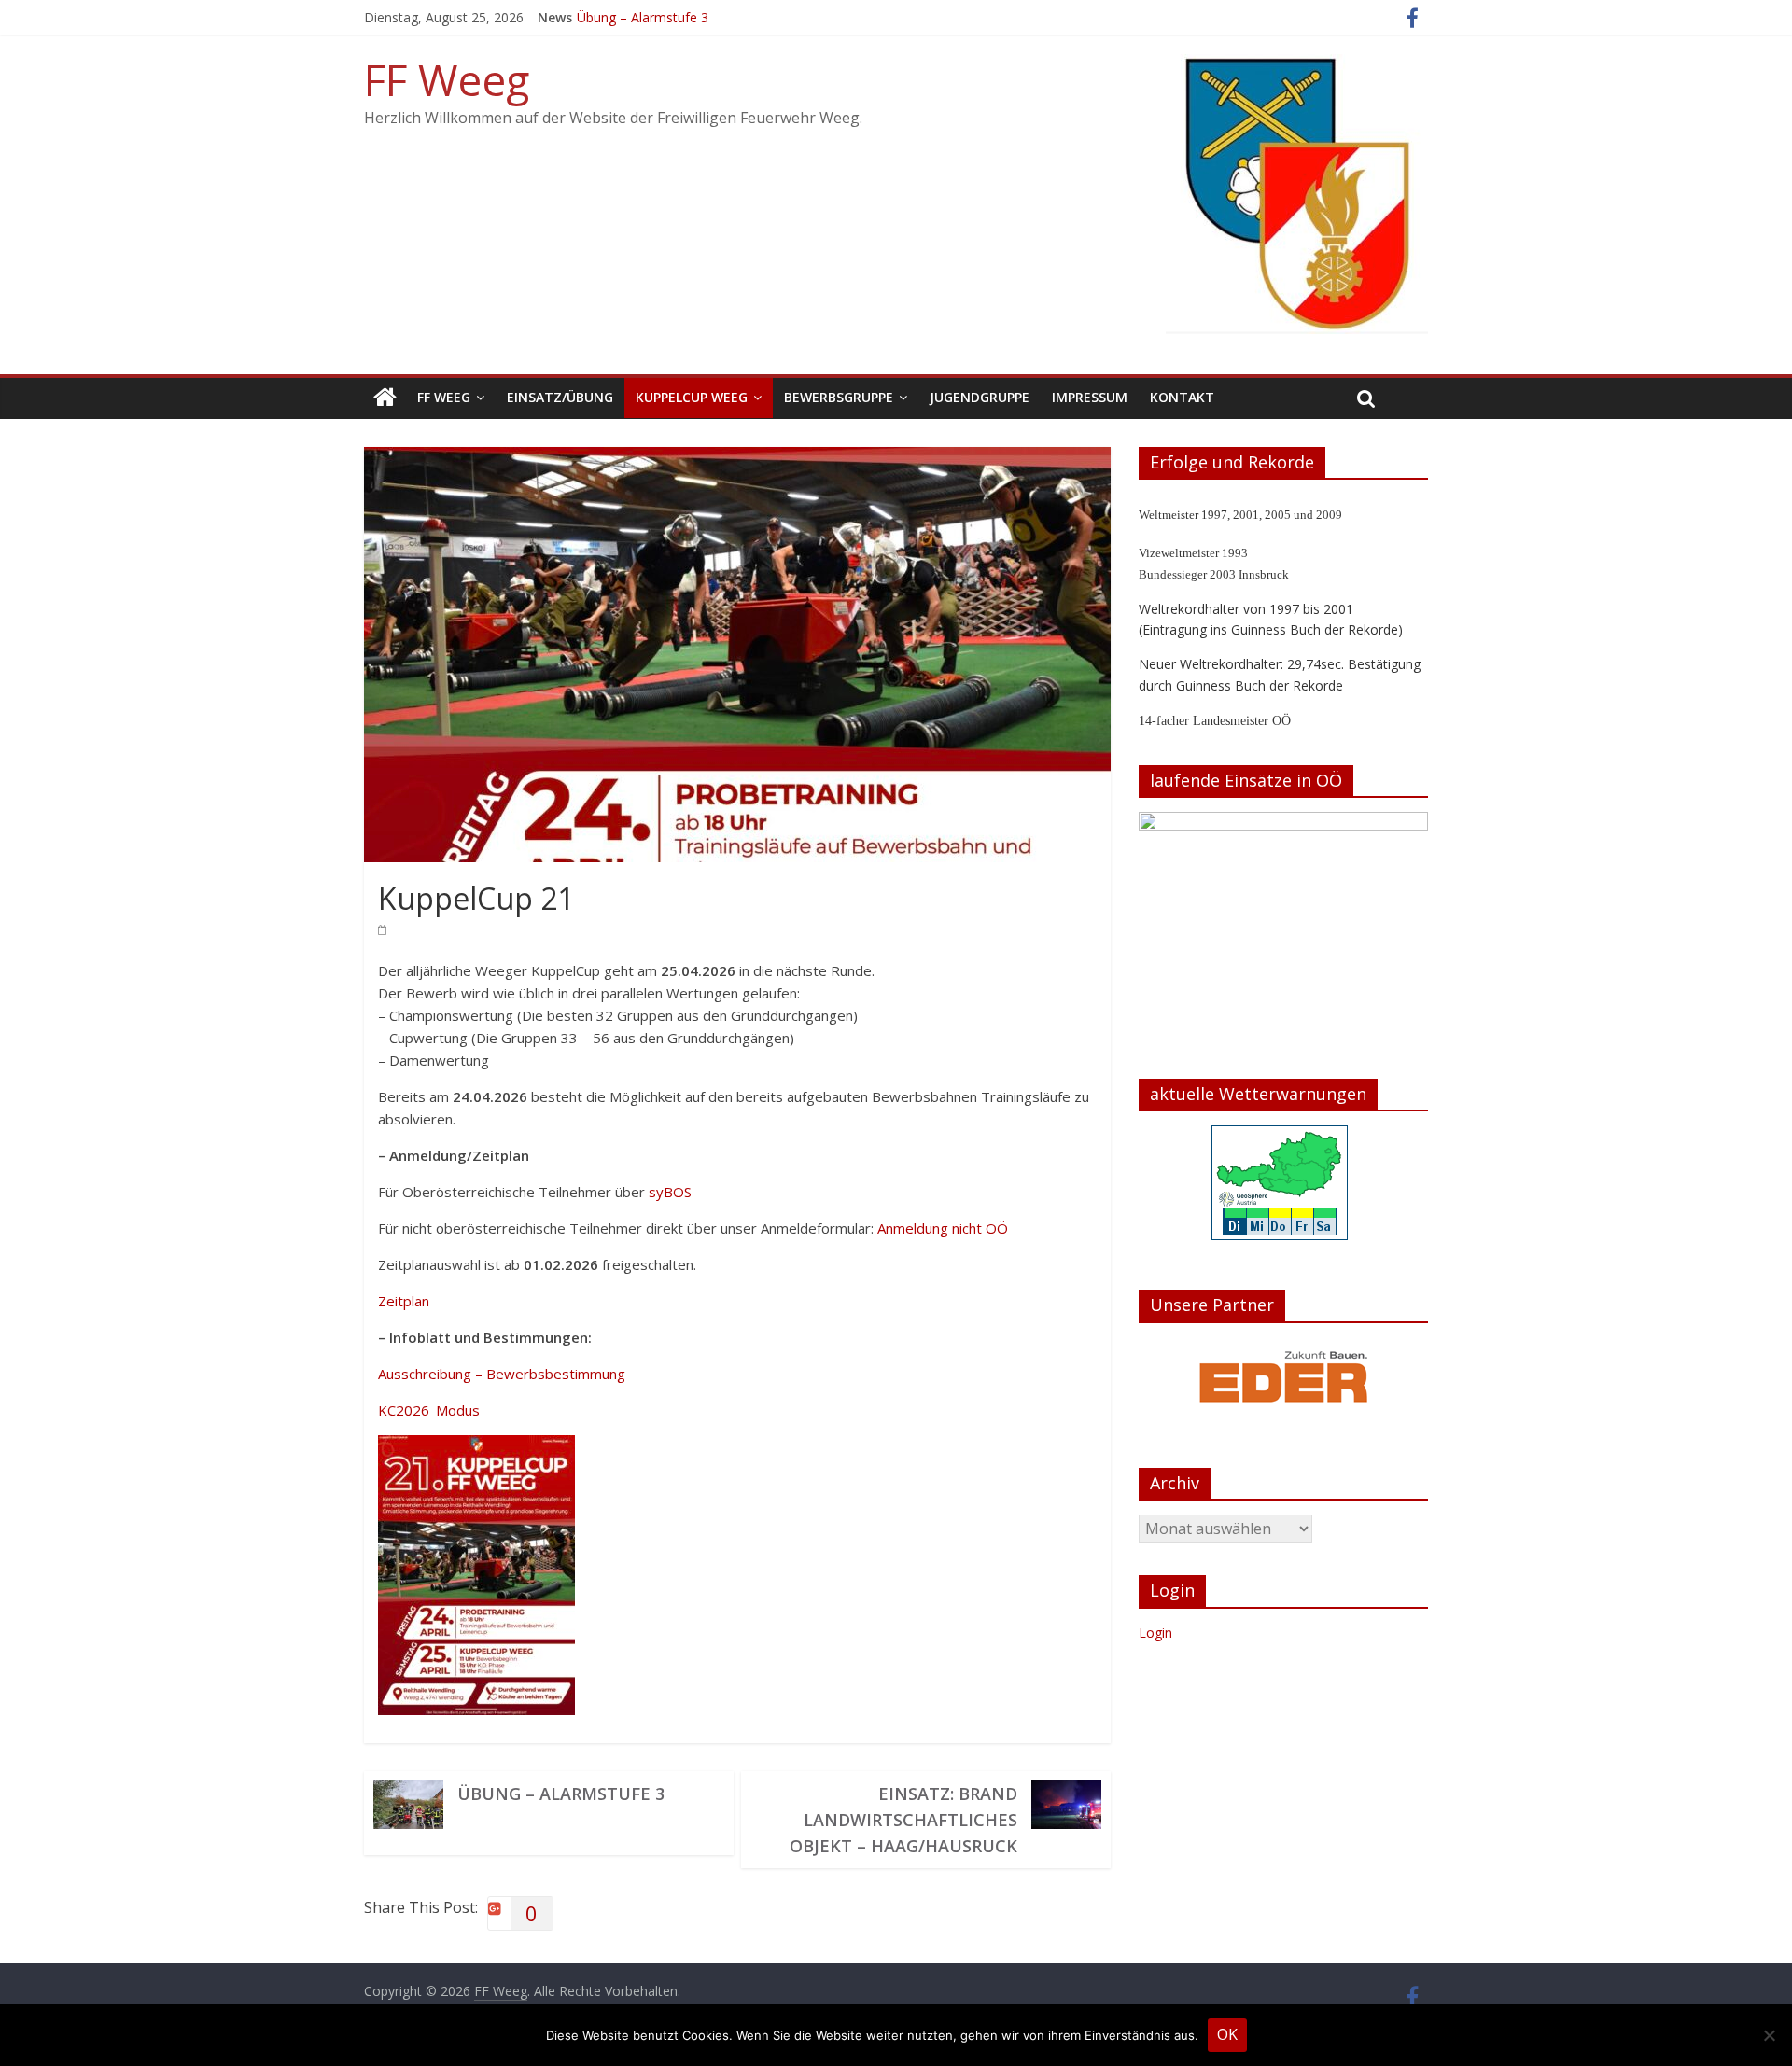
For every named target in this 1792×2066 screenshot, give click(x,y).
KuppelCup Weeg (692, 397)
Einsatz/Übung (560, 397)
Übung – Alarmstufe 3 (643, 17)
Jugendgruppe (980, 397)
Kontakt (1182, 397)
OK (1227, 2034)
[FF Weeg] (385, 398)
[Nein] (1769, 2035)
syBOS (670, 1192)
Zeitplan (404, 1301)
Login (1155, 1750)
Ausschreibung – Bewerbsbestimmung (502, 1374)
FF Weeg (447, 79)
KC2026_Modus (429, 1410)
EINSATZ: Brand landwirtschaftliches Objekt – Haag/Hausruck (903, 1820)
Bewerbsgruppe (839, 397)
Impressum (1090, 397)
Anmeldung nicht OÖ (943, 1228)
